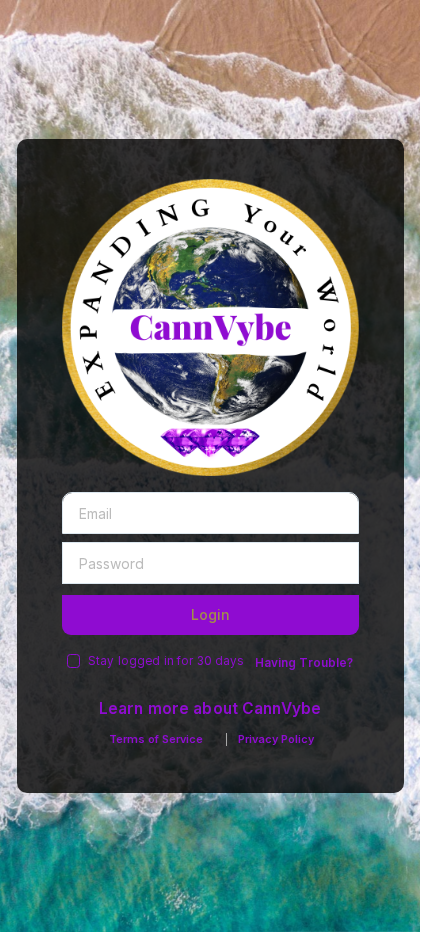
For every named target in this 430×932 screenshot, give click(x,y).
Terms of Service (156, 739)
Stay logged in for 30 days (166, 661)
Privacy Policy (276, 739)
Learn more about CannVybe (210, 708)
